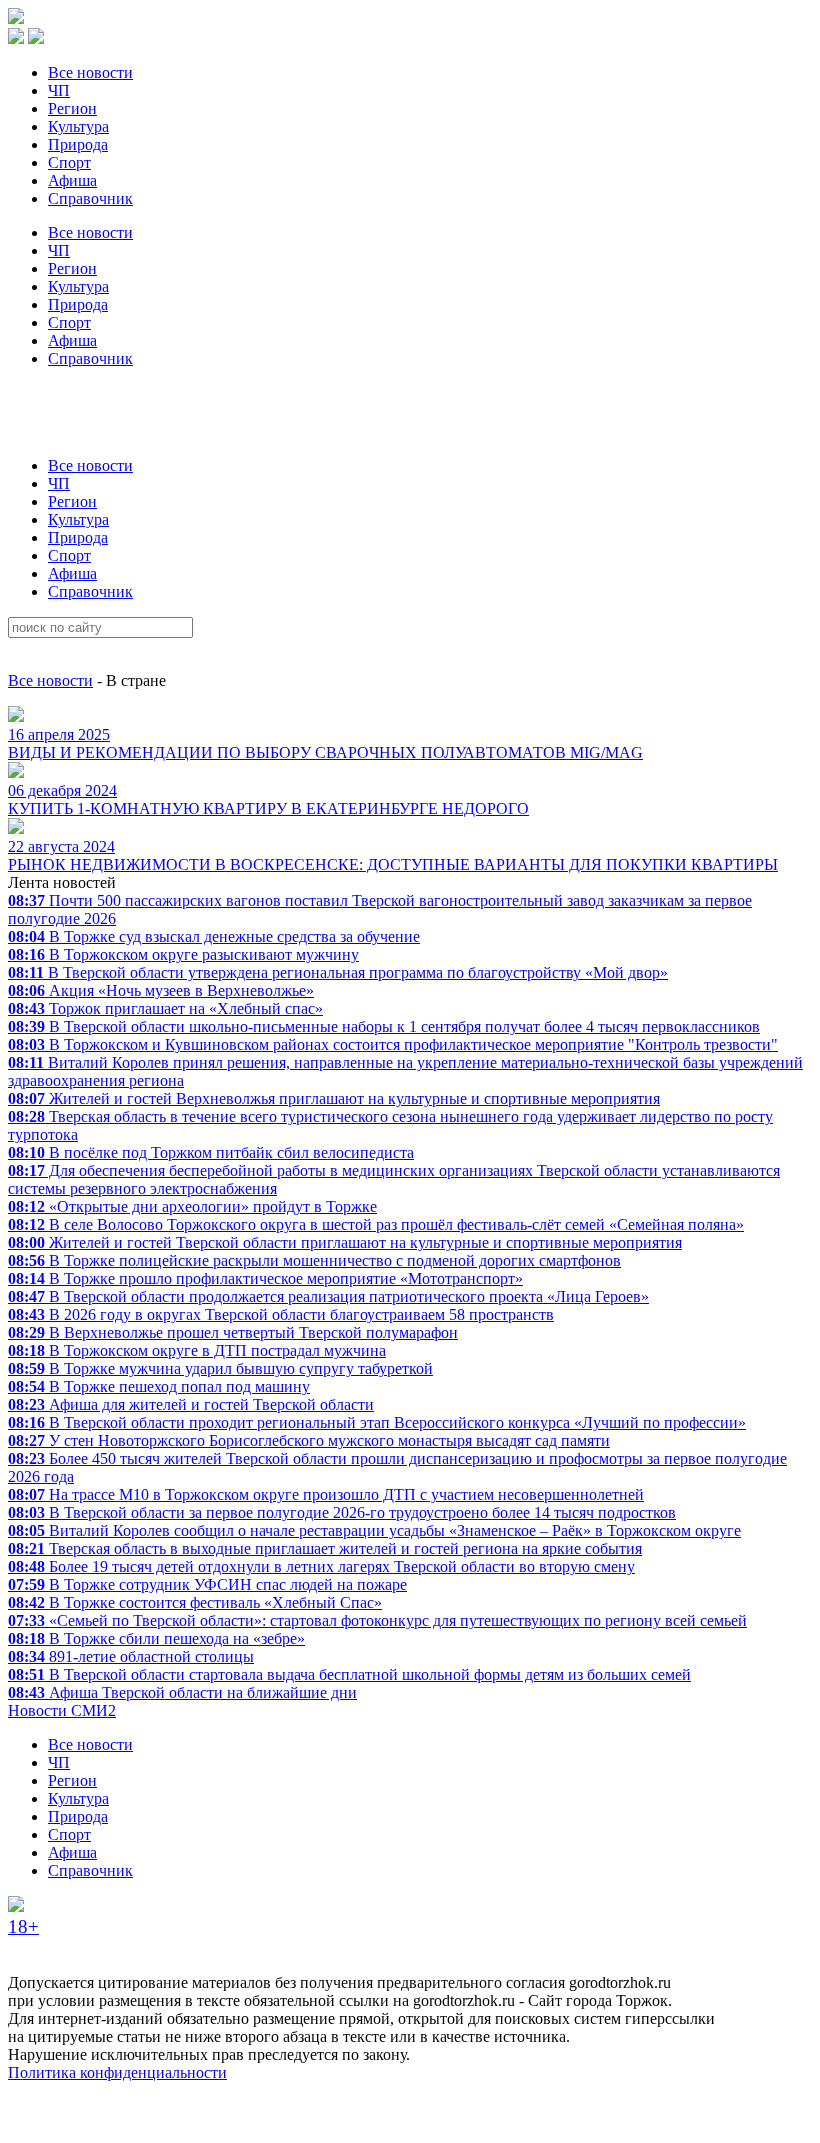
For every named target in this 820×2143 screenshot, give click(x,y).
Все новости (90, 72)
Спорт (69, 162)
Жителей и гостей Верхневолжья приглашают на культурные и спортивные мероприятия (334, 1098)
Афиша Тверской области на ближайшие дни (182, 1692)
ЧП (59, 90)
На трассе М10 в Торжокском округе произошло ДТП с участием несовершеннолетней (326, 1494)
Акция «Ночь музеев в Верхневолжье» (161, 990)
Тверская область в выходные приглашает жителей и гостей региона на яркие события (325, 1548)
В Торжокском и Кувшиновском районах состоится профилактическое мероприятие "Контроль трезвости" (393, 1044)
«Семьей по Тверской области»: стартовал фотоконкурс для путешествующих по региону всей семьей (377, 1620)
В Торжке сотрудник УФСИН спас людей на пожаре (207, 1584)
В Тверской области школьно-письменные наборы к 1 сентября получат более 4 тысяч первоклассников (384, 1026)
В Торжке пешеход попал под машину (159, 1386)
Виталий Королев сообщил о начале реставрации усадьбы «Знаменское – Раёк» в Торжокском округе (374, 1530)
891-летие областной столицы (131, 1656)
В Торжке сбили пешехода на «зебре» (156, 1638)
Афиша (72, 180)
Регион (72, 108)
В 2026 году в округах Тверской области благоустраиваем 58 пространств (281, 1314)
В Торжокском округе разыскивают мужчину (183, 954)
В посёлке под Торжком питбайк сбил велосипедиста (211, 1152)
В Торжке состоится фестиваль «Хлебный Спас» (195, 1602)
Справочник (90, 198)
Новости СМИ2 (62, 1710)
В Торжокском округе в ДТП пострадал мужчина (197, 1350)
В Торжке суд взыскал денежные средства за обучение (214, 936)
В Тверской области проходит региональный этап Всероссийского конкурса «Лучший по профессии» (377, 1422)
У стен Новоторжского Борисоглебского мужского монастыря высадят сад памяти (309, 1440)
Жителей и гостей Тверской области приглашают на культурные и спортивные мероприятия (345, 1242)
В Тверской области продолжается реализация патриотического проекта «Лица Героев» (328, 1296)
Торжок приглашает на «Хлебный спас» (165, 1008)
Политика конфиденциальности (117, 2072)
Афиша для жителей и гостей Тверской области (191, 1404)
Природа (78, 144)
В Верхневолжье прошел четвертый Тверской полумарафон (233, 1332)
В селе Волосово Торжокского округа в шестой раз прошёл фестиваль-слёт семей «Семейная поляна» (376, 1224)
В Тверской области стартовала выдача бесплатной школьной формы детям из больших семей (349, 1674)
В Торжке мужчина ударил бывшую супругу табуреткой (220, 1368)
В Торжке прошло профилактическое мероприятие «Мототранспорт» (265, 1278)
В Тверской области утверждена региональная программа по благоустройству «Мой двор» (338, 972)
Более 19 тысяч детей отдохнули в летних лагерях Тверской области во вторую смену (321, 1566)
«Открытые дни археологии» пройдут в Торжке (192, 1206)
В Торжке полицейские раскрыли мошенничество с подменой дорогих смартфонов (314, 1260)
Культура (78, 126)
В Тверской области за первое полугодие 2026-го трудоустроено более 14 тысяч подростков (342, 1512)
